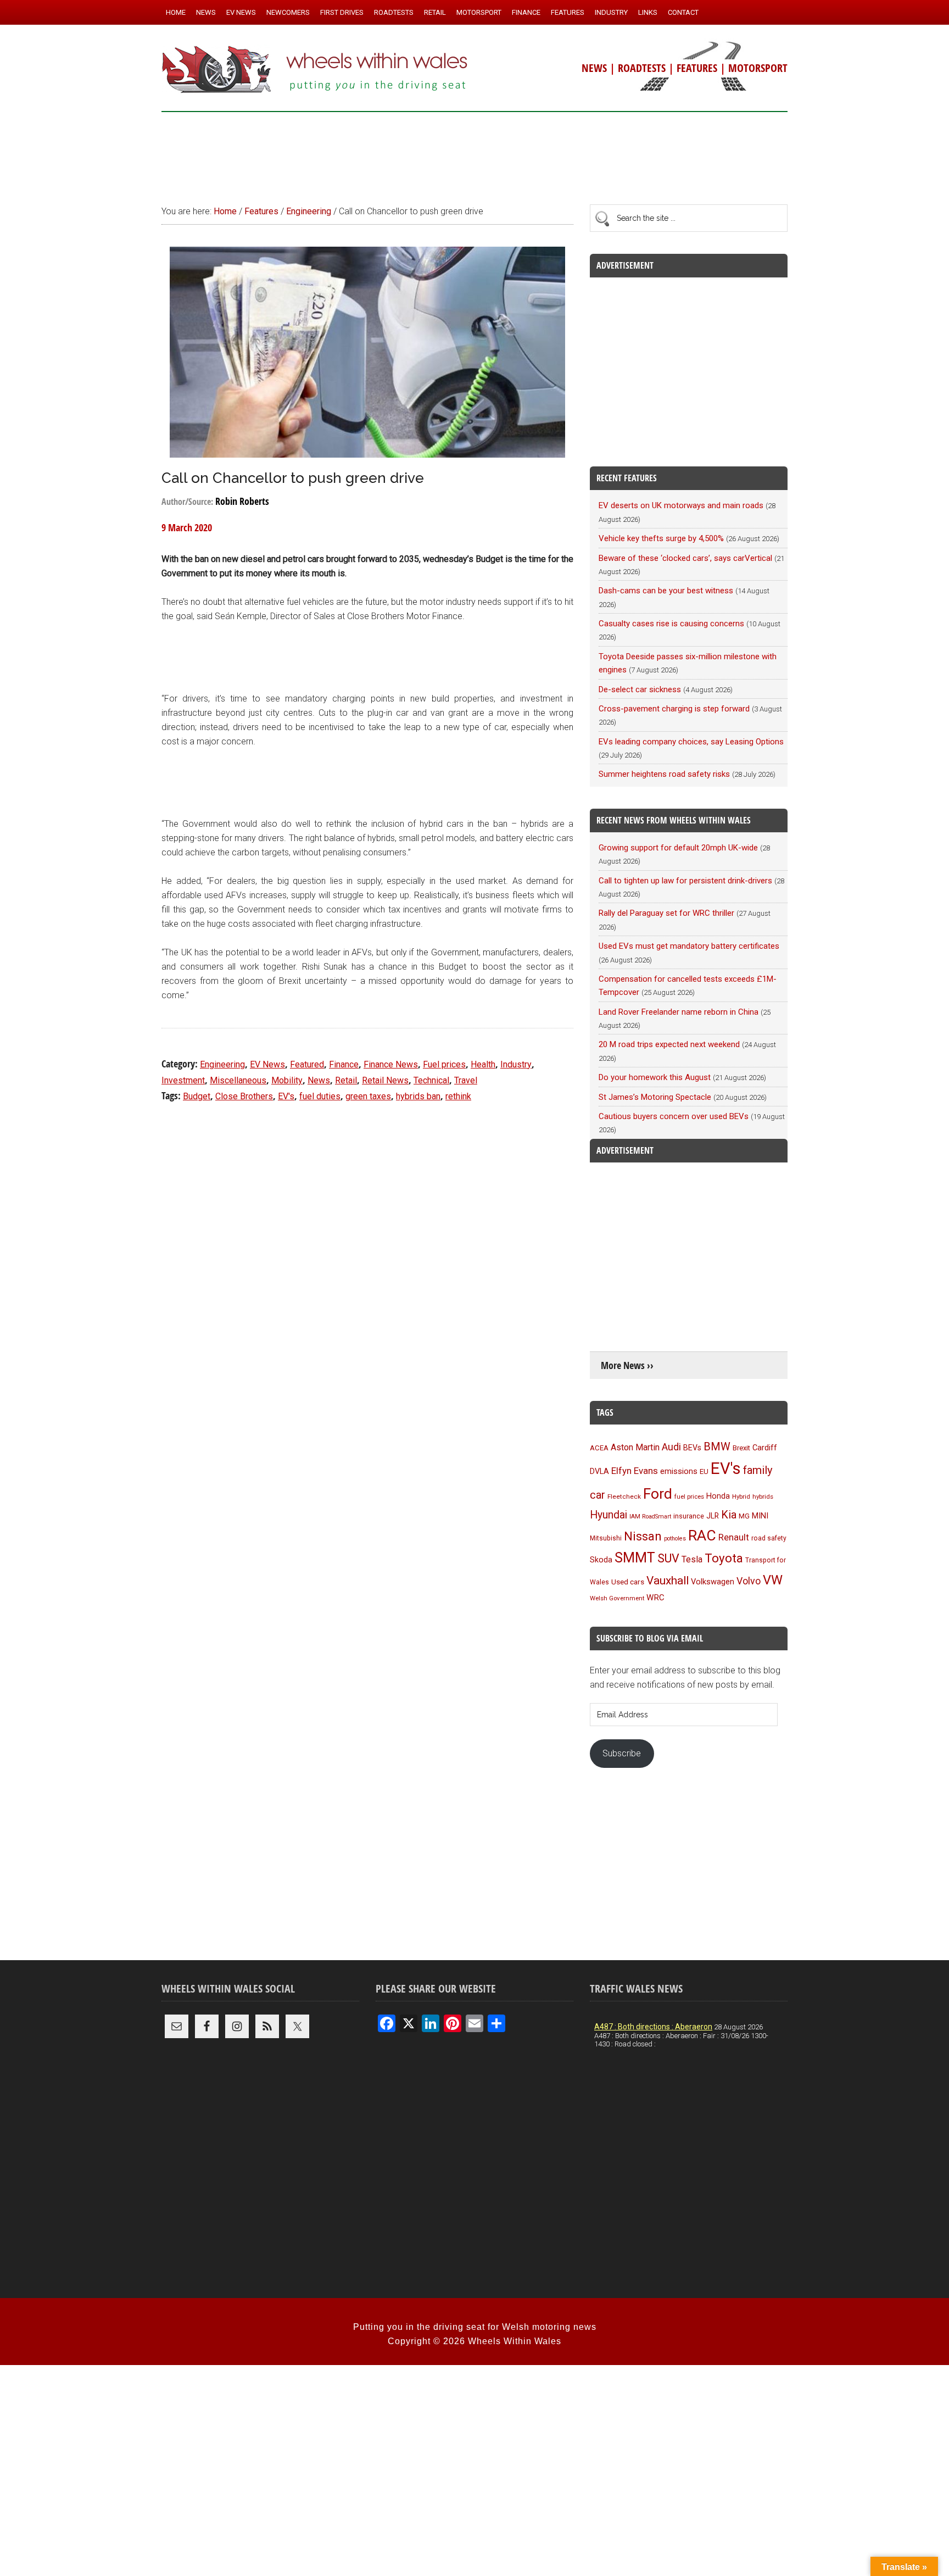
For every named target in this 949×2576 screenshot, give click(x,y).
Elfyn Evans (635, 1471)
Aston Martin (635, 1447)
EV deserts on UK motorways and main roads (681, 505)
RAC (702, 1535)
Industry (516, 1064)
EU (704, 1471)
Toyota (724, 1558)
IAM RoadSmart (650, 1517)
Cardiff (765, 1448)
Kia (729, 1515)
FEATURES (697, 68)
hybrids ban (418, 1096)
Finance (344, 1064)
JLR (713, 1516)
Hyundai (609, 1515)
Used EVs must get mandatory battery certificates (689, 946)
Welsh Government (617, 1598)
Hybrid (741, 1496)
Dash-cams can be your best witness (666, 591)
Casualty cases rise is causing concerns (671, 624)
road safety (769, 1538)
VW (773, 1580)
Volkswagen (713, 1582)
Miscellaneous (238, 1080)
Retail (346, 1080)
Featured (307, 1064)
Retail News (385, 1080)
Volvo (749, 1581)
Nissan (643, 1536)
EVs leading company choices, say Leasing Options (691, 742)
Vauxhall (668, 1581)
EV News (267, 1064)
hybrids (763, 1496)
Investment (183, 1080)
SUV (668, 1558)
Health (483, 1064)
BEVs (692, 1448)
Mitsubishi (606, 1538)
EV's (286, 1096)
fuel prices (689, 1496)
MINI (760, 1516)
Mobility (287, 1080)
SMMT (635, 1558)
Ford (658, 1493)
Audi (671, 1447)
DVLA (599, 1471)
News (319, 1080)
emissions (679, 1471)
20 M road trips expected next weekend (669, 1044)
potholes (675, 1539)
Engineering (222, 1064)
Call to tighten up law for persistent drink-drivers (685, 881)
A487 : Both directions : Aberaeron (653, 2027)
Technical (431, 1080)
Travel (466, 1080)
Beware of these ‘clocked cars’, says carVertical (685, 558)
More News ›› (627, 1365)
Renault (734, 1537)
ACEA (599, 1448)
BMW (717, 1446)
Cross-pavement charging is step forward (674, 709)
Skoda (601, 1560)
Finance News (391, 1064)
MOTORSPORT (758, 68)
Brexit (741, 1448)
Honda (718, 1496)
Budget (197, 1096)
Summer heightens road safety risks (664, 774)
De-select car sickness (640, 689)
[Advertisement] (474, 153)
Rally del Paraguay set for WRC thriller (666, 913)
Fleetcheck (624, 1496)
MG (744, 1516)
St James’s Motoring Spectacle (655, 1097)
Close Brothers (244, 1096)
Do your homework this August (655, 1077)
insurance (689, 1516)
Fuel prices (444, 1064)
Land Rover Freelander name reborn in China (679, 1012)
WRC (655, 1598)
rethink (458, 1096)
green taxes (368, 1096)
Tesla (692, 1559)
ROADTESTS (642, 68)
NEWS (594, 68)
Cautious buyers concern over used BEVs (674, 1116)
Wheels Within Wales (315, 70)
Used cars (628, 1582)
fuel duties (320, 1096)
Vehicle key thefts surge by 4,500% (661, 538)
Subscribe (622, 1753)
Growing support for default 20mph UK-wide (678, 848)
